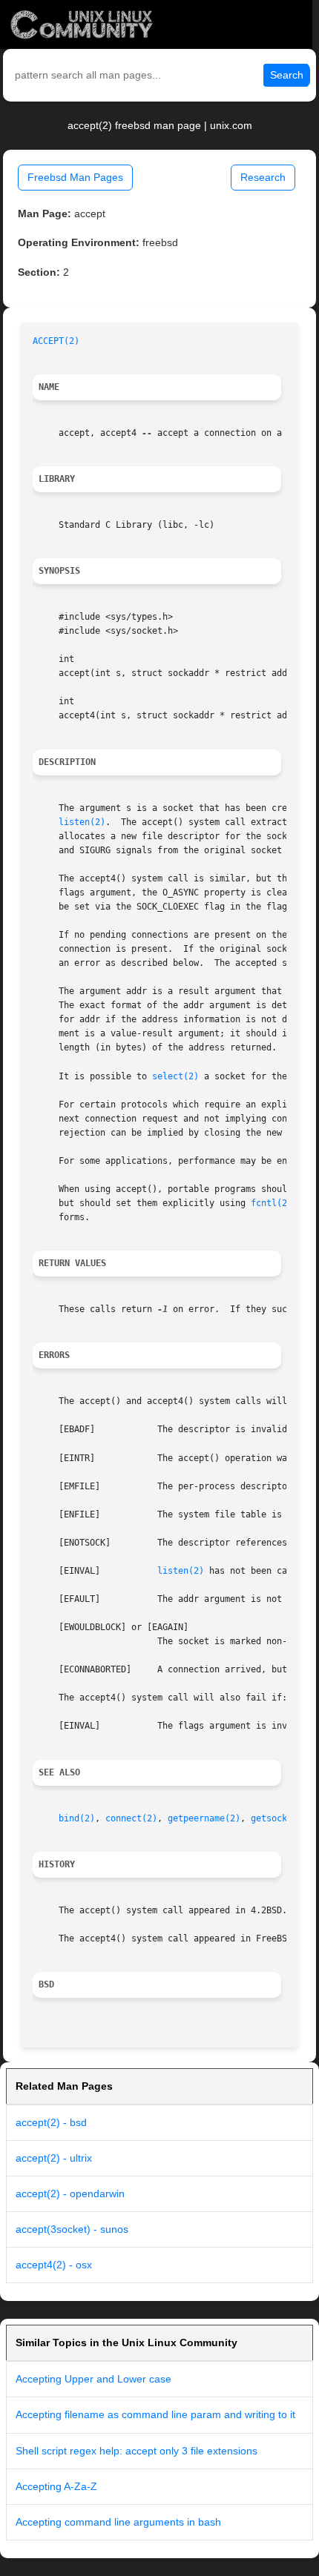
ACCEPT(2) (56, 341)
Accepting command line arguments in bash (118, 2522)
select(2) (175, 1076)
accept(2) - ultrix (54, 2158)
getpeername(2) (204, 1818)
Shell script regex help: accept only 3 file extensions (137, 2451)
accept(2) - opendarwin (70, 2193)
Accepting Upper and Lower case (93, 2379)
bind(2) (77, 1818)
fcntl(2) (272, 1203)
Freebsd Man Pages (75, 177)
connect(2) (131, 1818)
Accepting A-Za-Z (56, 2486)
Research (263, 177)
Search (287, 75)
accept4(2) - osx (54, 2265)
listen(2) (82, 822)
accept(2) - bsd (51, 2122)
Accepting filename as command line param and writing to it (155, 2414)
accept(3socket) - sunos (72, 2229)
